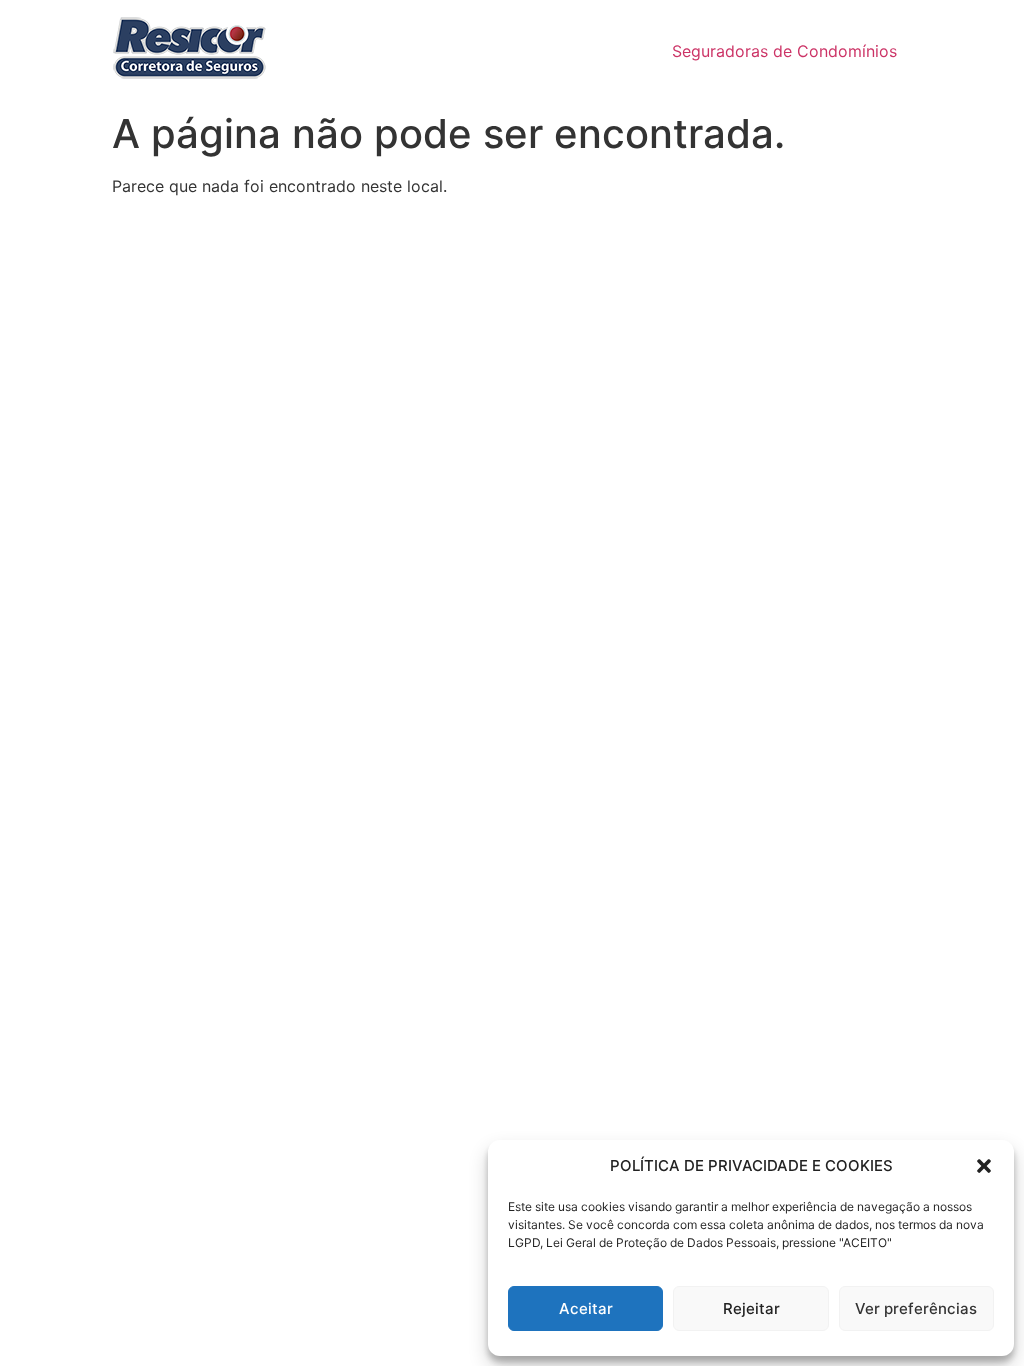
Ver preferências (916, 1308)
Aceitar (586, 1308)
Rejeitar (751, 1308)
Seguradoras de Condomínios (784, 51)
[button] (984, 1166)
